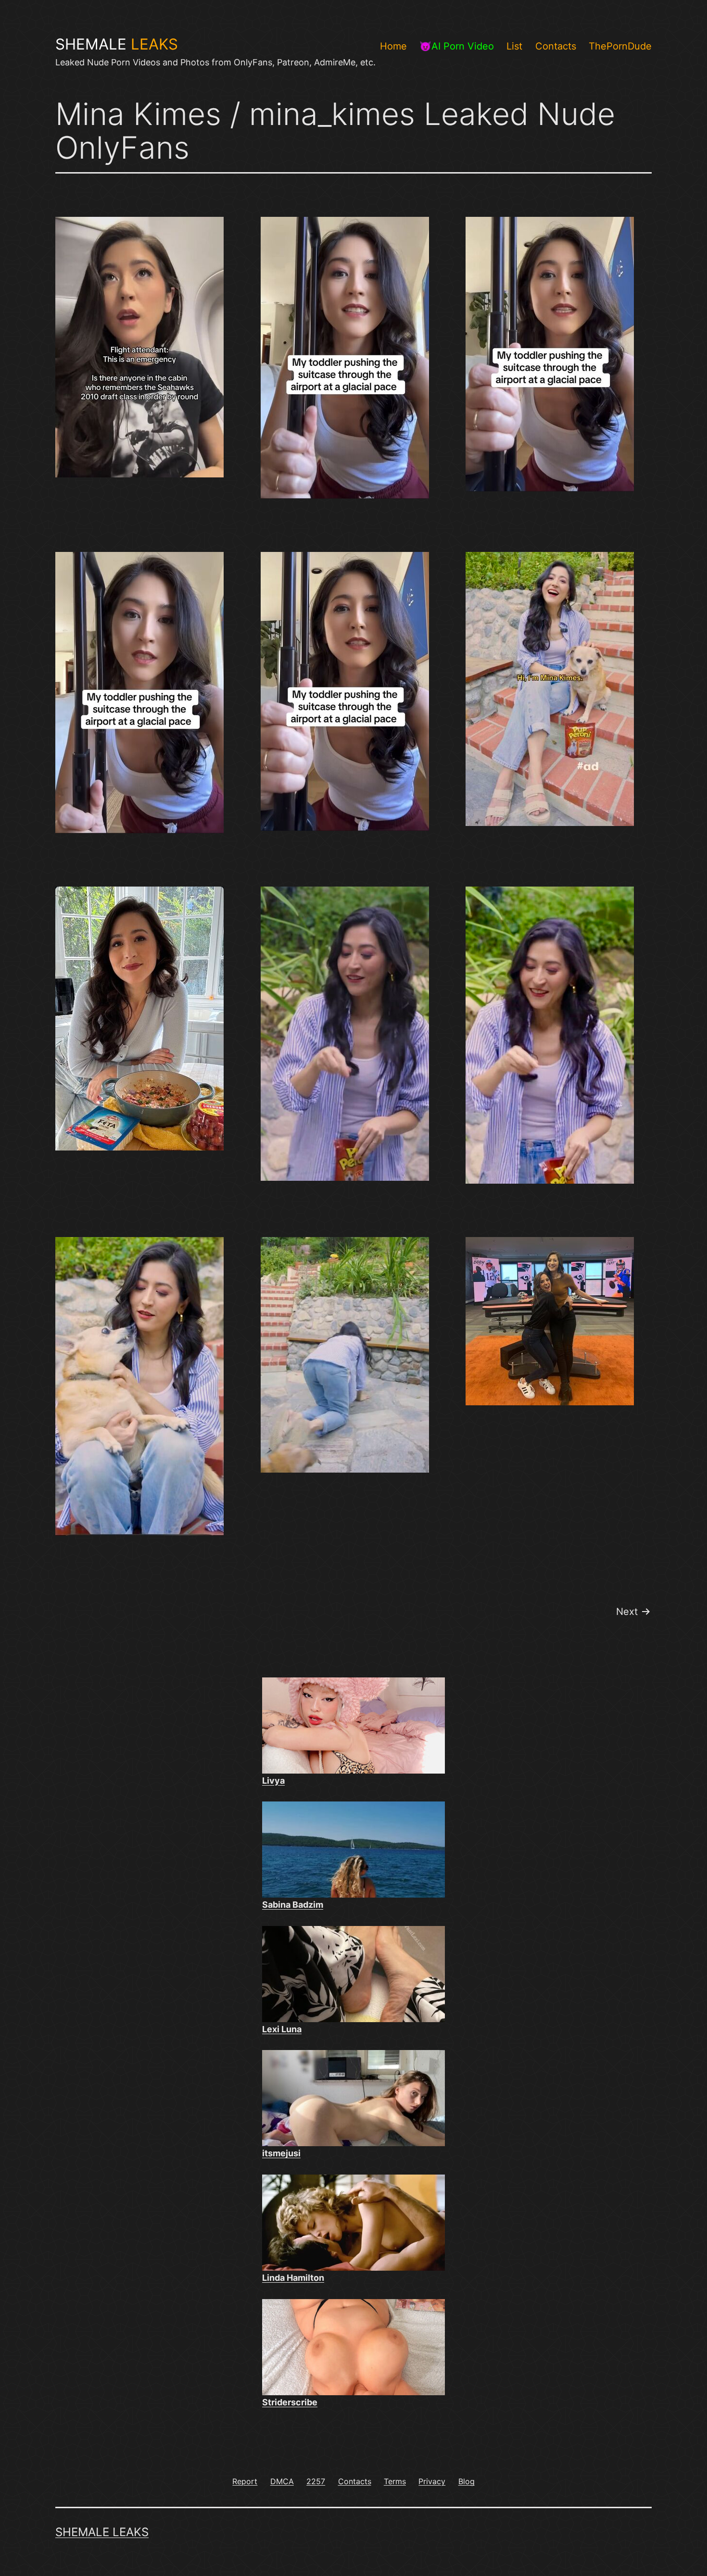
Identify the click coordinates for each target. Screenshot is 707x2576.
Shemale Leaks (102, 2532)
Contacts (556, 46)
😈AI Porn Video (457, 46)
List (514, 46)
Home (393, 46)
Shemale (117, 44)
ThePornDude (620, 46)
